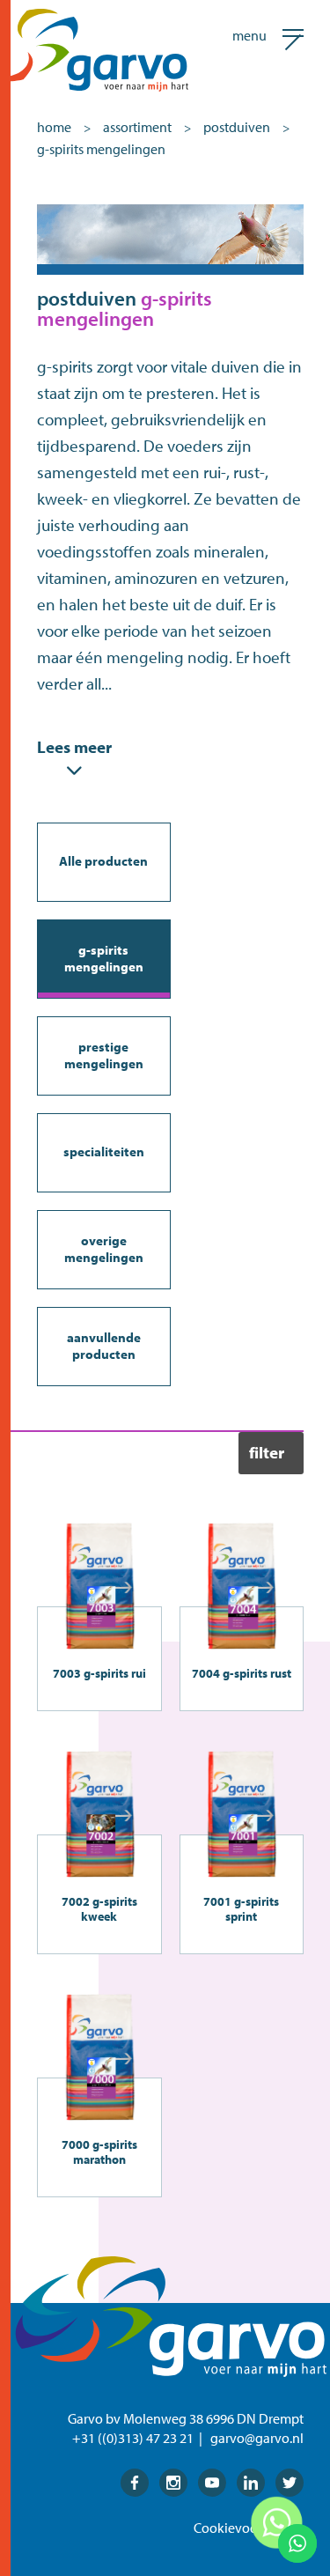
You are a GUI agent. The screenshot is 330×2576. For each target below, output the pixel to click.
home (54, 127)
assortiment (137, 127)
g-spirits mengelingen (101, 149)
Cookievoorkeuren (249, 2528)
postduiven (237, 127)
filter (267, 1452)
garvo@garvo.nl (257, 2438)
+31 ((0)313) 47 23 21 (133, 2438)
